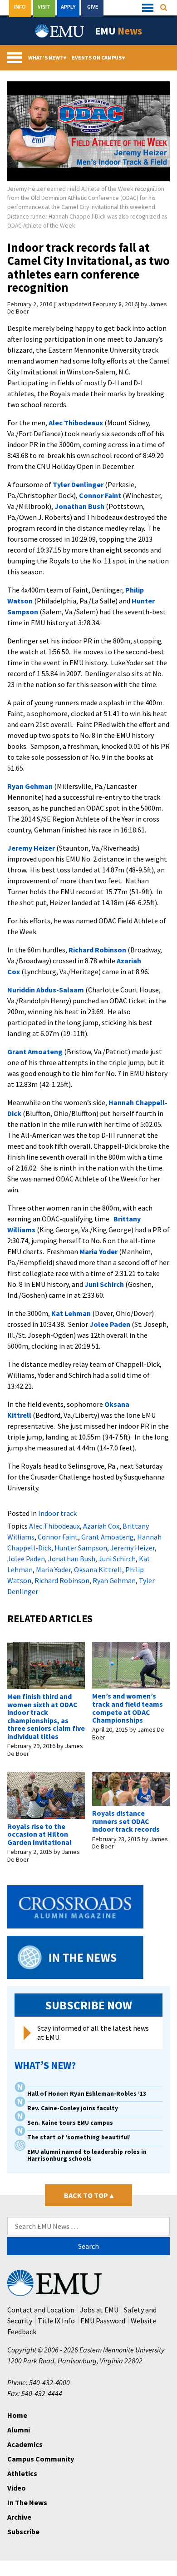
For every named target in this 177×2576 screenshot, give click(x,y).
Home (17, 2415)
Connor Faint (100, 495)
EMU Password (103, 2321)
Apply (68, 7)
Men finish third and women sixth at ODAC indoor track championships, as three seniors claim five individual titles (46, 1716)
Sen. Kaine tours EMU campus (70, 2123)
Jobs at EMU (99, 2310)
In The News (27, 2502)
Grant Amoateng (35, 1051)
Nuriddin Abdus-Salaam (46, 990)
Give (93, 7)
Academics (25, 2444)
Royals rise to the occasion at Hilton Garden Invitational (39, 1834)
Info (20, 7)
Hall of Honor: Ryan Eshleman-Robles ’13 (87, 2094)
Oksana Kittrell (98, 1570)
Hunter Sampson (81, 1548)
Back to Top (89, 2195)
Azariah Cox (101, 1526)
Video (17, 2488)
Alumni (19, 2430)
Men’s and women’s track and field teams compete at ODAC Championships (128, 1708)
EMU (118, 31)
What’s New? (47, 57)
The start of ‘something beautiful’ (79, 2137)
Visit (44, 7)
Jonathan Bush (79, 506)
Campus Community (41, 2459)
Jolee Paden (110, 1324)
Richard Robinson (97, 950)
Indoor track (57, 1513)
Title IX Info (56, 2321)
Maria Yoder (98, 1251)
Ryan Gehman (30, 786)
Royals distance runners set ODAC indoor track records (126, 1821)
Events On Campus (98, 57)
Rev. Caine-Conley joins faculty (73, 2108)
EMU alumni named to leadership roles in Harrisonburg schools (87, 2155)
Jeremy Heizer (31, 848)
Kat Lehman (71, 1313)
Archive (19, 2517)
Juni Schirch (104, 1284)
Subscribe (23, 2531)
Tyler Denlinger (78, 484)
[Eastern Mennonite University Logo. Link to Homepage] (60, 31)
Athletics (22, 2473)
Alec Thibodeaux (76, 423)
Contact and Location (41, 2310)
